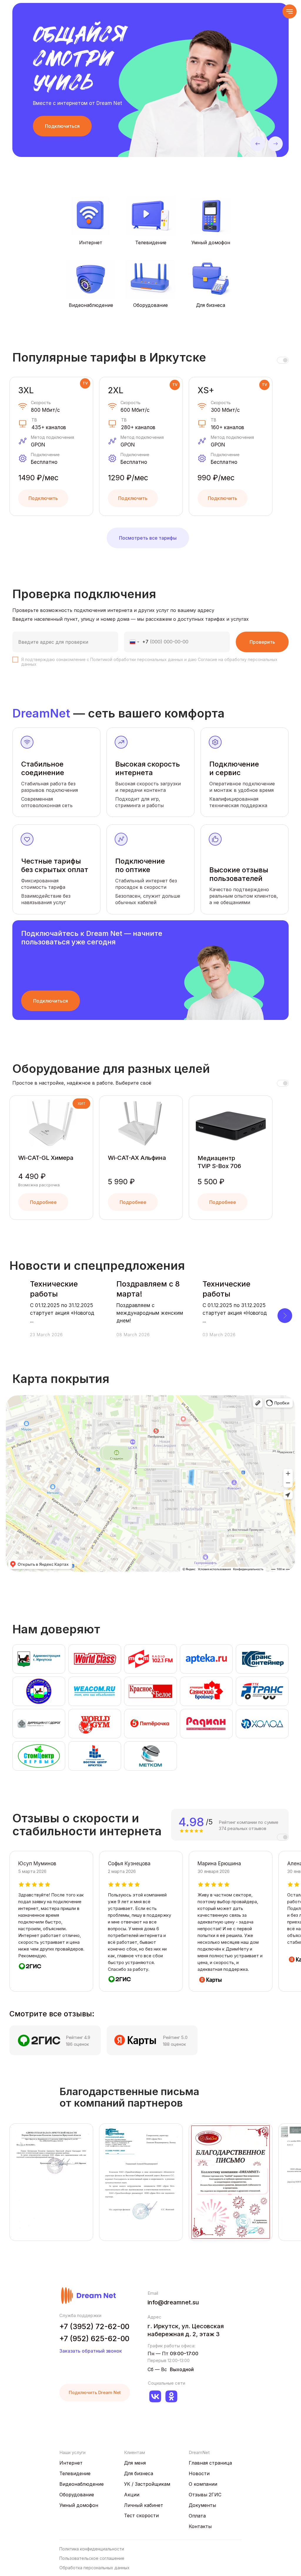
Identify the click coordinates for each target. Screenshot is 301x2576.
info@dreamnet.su (173, 2302)
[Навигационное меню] (290, 11)
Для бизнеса (211, 305)
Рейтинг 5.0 (175, 2037)
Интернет (91, 242)
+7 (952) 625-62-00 (94, 2339)
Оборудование (150, 305)
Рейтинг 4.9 (78, 2037)
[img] (211, 216)
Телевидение (151, 242)
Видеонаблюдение (91, 305)
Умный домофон (211, 242)
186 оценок (77, 2044)
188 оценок (174, 2044)
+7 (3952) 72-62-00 (94, 2326)
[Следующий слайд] (285, 1316)
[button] (62, 126)
